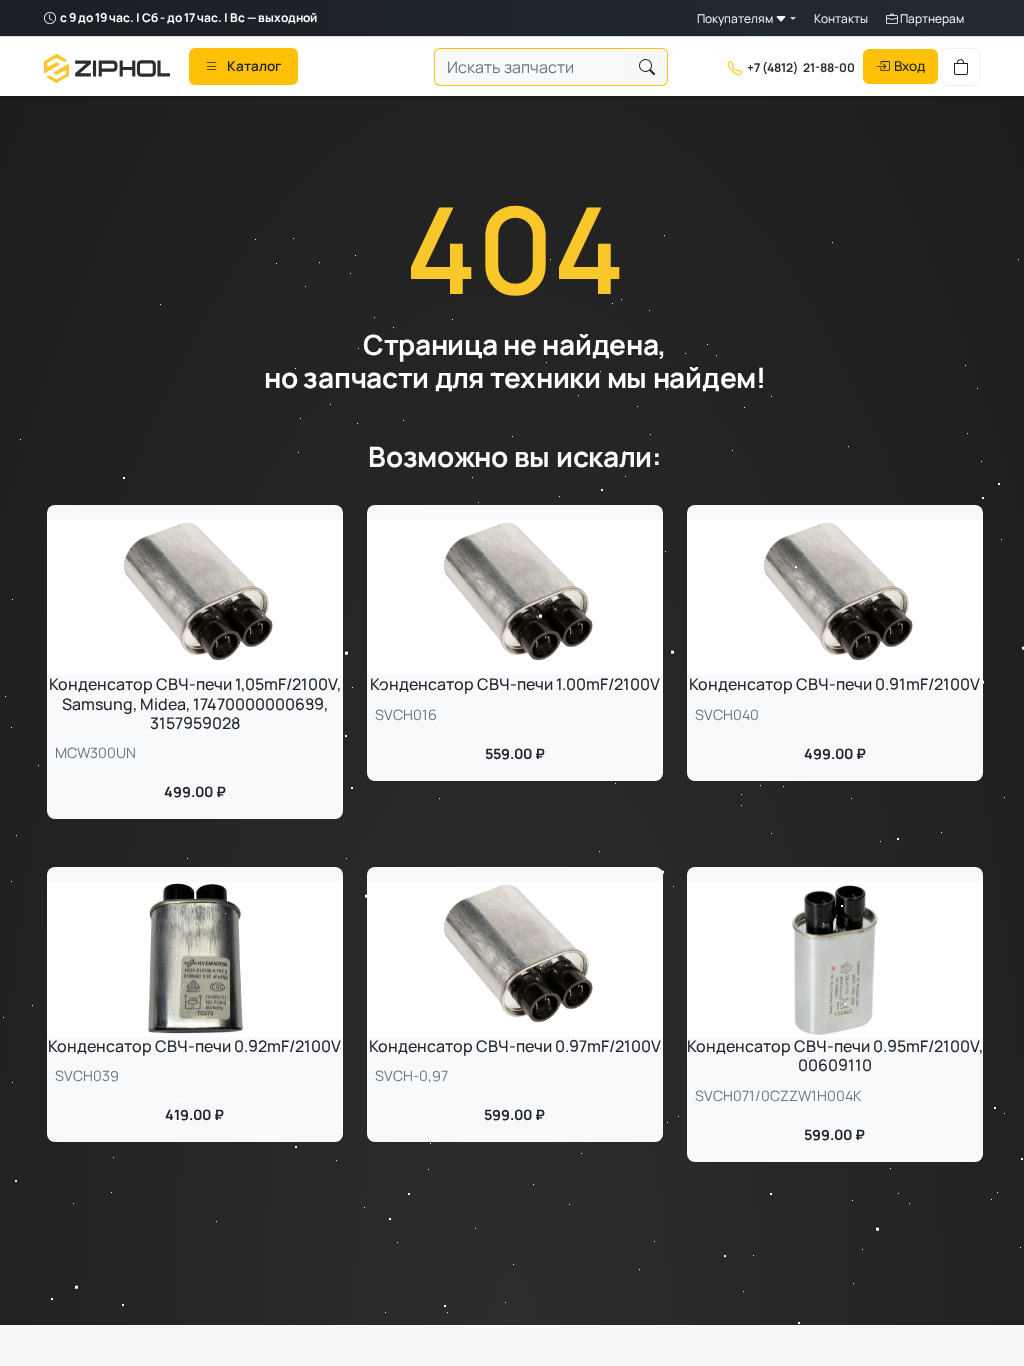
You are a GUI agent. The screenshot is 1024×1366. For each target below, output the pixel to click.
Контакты (841, 18)
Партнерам (931, 18)
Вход (909, 66)
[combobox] (531, 67)
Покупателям (736, 18)
